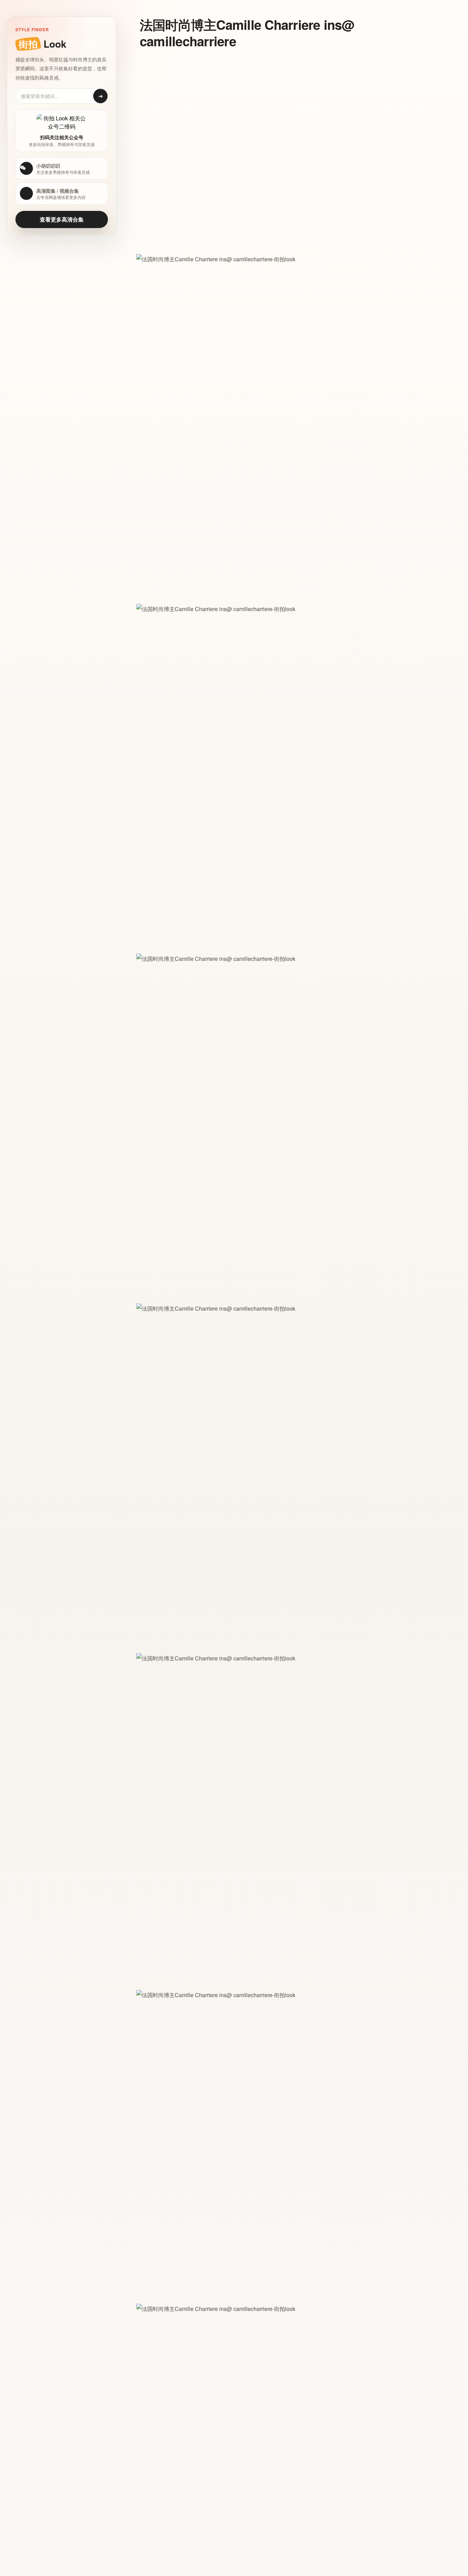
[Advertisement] (273, 105)
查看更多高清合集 (62, 219)
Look (42, 44)
